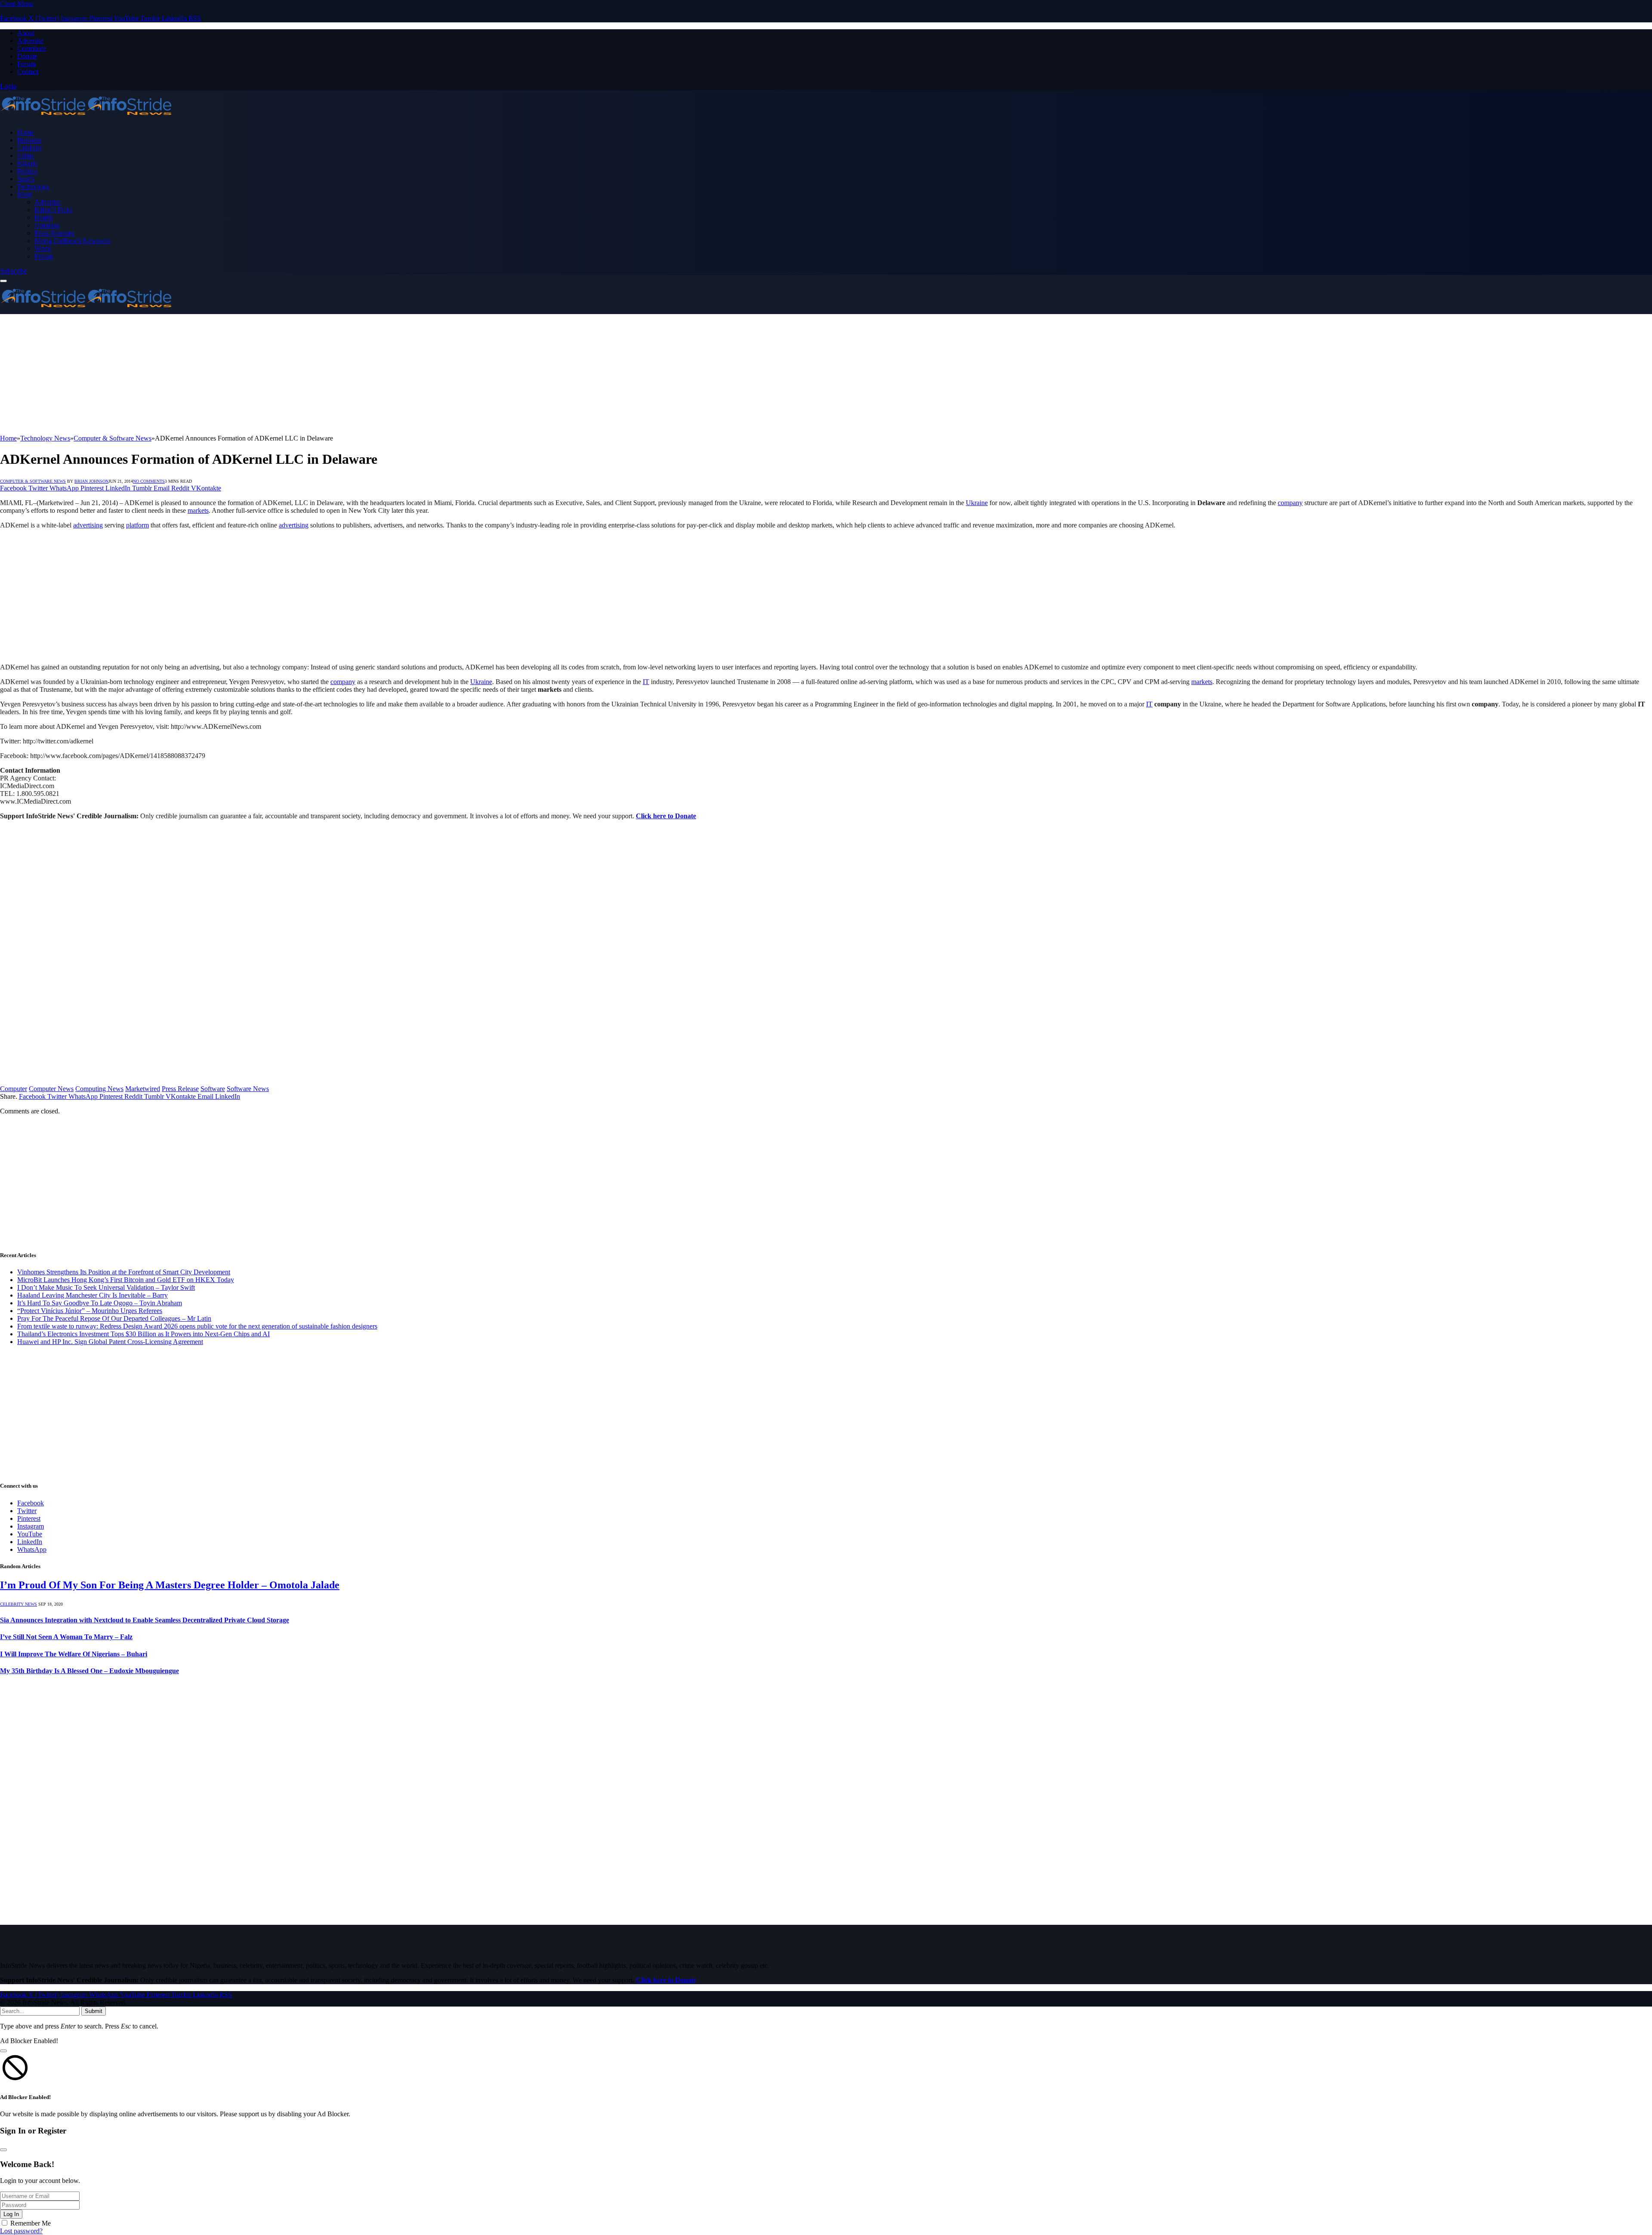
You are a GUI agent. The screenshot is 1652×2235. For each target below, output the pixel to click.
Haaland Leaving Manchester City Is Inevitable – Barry (92, 1295)
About (26, 33)
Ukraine (977, 503)
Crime (26, 156)
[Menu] (3, 281)
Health (43, 217)
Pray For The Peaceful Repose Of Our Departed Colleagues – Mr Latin (114, 1318)
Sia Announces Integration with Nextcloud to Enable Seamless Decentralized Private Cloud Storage (145, 1620)
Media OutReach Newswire (72, 241)
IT (646, 682)
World (43, 248)
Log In (11, 2214)
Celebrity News (18, 1604)
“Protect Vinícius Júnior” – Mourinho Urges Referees (90, 1311)
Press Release (180, 1089)
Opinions (47, 225)
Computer (14, 1089)
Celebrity (30, 148)
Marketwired (143, 1089)
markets (198, 510)
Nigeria (27, 163)
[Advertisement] (258, 374)
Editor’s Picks (53, 210)
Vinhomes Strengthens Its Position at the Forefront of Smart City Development (124, 1272)
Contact (28, 72)
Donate (27, 56)
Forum (26, 64)
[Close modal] (3, 2051)
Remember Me (31, 2223)
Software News (248, 1089)
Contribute (32, 48)
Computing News (99, 1089)
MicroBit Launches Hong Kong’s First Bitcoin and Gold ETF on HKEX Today (126, 1280)
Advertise (30, 41)
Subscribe (13, 271)
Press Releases (54, 233)
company (1290, 503)
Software (213, 1089)
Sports (26, 179)
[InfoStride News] (86, 118)
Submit (94, 2011)
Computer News (51, 1089)
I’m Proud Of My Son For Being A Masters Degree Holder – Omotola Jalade (170, 1585)
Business (29, 140)
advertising (88, 525)
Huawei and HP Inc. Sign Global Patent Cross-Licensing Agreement (110, 1342)
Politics (27, 171)
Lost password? (21, 2231)
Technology (33, 187)
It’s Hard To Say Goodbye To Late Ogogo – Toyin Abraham (100, 1303)
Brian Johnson (91, 481)
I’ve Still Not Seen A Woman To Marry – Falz (66, 1637)
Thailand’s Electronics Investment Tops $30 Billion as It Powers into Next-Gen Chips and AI (143, 1334)
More (25, 194)
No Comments (149, 481)
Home (26, 132)
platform (137, 525)
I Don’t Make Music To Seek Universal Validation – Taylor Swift (106, 1287)
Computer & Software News (33, 481)
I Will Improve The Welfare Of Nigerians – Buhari (74, 1654)
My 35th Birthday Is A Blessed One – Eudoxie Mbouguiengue (89, 1671)
